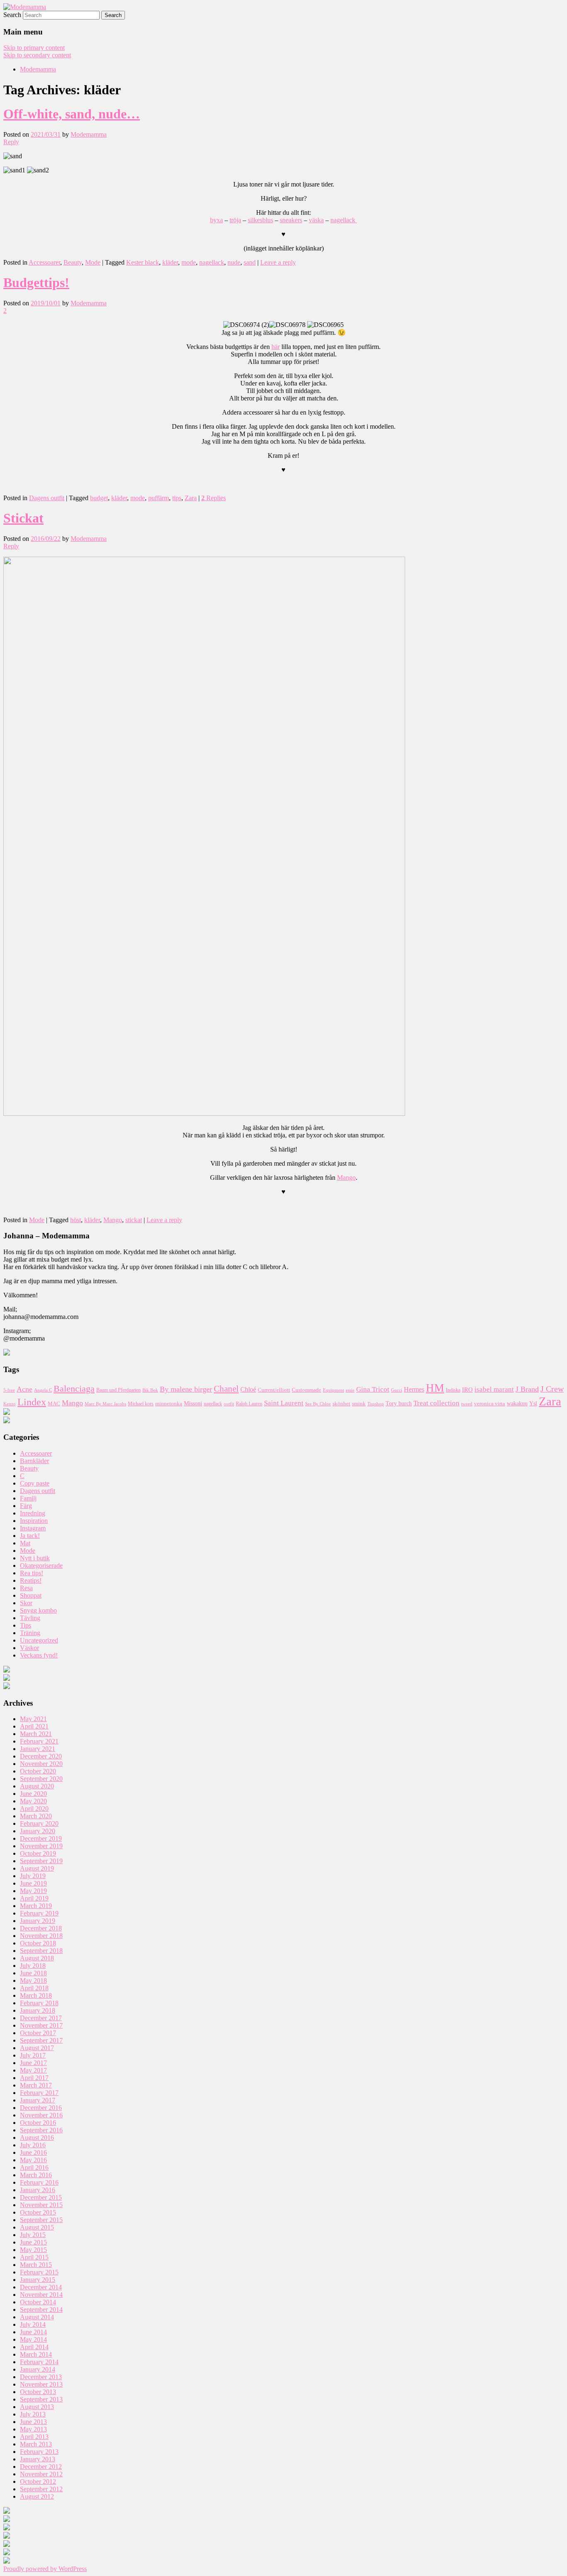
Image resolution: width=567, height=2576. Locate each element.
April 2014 (34, 2347)
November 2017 (41, 2025)
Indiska (453, 1390)
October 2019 (38, 1853)
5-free (9, 1390)
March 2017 (36, 2085)
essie (350, 1390)
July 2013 (33, 2414)
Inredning (33, 1513)
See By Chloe (318, 1404)
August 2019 (37, 1868)
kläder (170, 262)
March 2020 (36, 1816)
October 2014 (38, 2302)
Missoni (193, 1403)
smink (359, 1403)
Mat (25, 1543)
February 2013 (39, 2452)
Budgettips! (36, 282)
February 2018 (39, 2003)
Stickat (23, 518)
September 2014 (41, 2310)
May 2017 (33, 2070)
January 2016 (38, 2190)
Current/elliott (274, 1390)
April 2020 (34, 1809)
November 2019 (41, 1846)
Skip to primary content (34, 48)
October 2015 (38, 2212)
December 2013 (41, 2377)
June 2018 (33, 1973)
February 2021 (39, 1741)
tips (177, 498)
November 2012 (41, 2474)
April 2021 (34, 1726)
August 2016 (37, 2138)
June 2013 (33, 2422)
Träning (30, 1633)
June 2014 (33, 2332)
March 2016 (36, 2175)
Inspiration (34, 1521)
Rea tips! (32, 1573)
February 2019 (39, 1913)
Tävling (30, 1618)
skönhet (341, 1404)
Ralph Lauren (249, 1404)
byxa (216, 220)
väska (316, 220)
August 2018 (37, 1958)
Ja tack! (30, 1536)
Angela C (43, 1390)
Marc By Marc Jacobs (105, 1404)
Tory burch (399, 1403)
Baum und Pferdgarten (119, 1390)
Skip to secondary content (37, 55)
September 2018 (41, 1951)
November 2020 (41, 1764)
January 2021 (38, 1749)
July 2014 (33, 2324)
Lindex (32, 1402)
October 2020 (38, 1771)
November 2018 (41, 1936)
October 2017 (38, 2033)
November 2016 (41, 2115)
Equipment (334, 1390)
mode (189, 262)
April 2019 (34, 1898)
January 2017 (38, 2100)
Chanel (226, 1389)
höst (76, 1220)
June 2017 (33, 2063)
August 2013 (37, 2407)
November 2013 (41, 2384)
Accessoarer (44, 262)
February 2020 (39, 1823)
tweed (467, 1404)
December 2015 (41, 2197)
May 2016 (33, 2160)
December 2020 (41, 1756)
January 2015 (38, 2280)
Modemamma (38, 69)
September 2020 (41, 1779)
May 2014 (33, 2339)
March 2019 (36, 1906)
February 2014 (39, 2362)
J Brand (527, 1389)
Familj (28, 1498)
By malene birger (186, 1389)
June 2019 (33, 1883)
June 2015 (33, 2242)
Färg (26, 1506)
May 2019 (33, 1891)
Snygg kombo (38, 1610)
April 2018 (34, 1988)
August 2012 (37, 2496)
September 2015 (41, 2220)
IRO (467, 1390)
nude (234, 262)
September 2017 (41, 2040)
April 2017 (34, 2078)
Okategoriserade (41, 1565)
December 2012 (41, 2467)
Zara (191, 498)
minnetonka (169, 1403)
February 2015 (39, 2272)
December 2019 (41, 1838)
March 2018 (36, 1995)
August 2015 (37, 2227)
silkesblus (260, 220)
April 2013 (34, 2437)
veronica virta (490, 1404)
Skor (26, 1603)
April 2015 (34, 2257)
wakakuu (517, 1403)
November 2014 (41, 2295)
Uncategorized (39, 1640)
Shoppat (31, 1595)
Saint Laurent (284, 1403)
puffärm (159, 498)
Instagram (33, 1528)
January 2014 (38, 2369)
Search (12, 15)
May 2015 (33, 2250)
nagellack (344, 220)
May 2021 (33, 1719)
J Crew (552, 1389)
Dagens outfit (47, 498)
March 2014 (36, 2354)
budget (99, 498)
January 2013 (38, 2459)
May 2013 (33, 2429)
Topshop (376, 1404)
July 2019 (33, 1876)
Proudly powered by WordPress (45, 2569)
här (276, 347)
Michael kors (141, 1404)
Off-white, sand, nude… (72, 114)
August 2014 (37, 2317)
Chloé (248, 1389)
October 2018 (38, 1943)
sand (250, 262)
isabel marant (494, 1389)
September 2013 (41, 2399)
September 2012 (41, 2489)
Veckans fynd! (39, 1655)
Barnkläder (34, 1461)
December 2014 (41, 2287)
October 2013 (38, 2392)
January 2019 (38, 1921)
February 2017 (39, 2093)
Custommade (307, 1390)
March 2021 (36, 1734)
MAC (54, 1404)
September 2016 (41, 2130)
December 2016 (41, 2108)
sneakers (291, 220)
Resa (26, 1588)
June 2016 (33, 2152)
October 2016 (38, 2123)
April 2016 (34, 2167)
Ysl (533, 1403)
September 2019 (41, 1861)
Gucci (397, 1390)
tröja (235, 220)
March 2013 (36, 2444)
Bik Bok (150, 1390)
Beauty (73, 262)
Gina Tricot (373, 1389)
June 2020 (33, 1794)
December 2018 (41, 1928)
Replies (214, 498)
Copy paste (35, 1483)
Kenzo (10, 1404)
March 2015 (36, 2265)
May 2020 (33, 1801)
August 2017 (37, 2048)
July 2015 (33, 2235)
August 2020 (37, 1786)
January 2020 (38, 1831)
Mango (346, 1177)
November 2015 (41, 2205)
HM (435, 1388)
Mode (93, 262)
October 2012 (38, 2481)
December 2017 (41, 2018)
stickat (134, 1220)
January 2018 (38, 2010)
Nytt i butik (35, 1558)
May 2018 (33, 1980)
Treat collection (436, 1403)
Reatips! (31, 1580)
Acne (24, 1389)
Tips (26, 1625)
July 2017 (33, 2055)
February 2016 (39, 2182)
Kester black (143, 262)
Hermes (414, 1389)
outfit (229, 1404)
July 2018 (33, 1966)
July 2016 (33, 2145)
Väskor (29, 1648)
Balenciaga (74, 1389)
